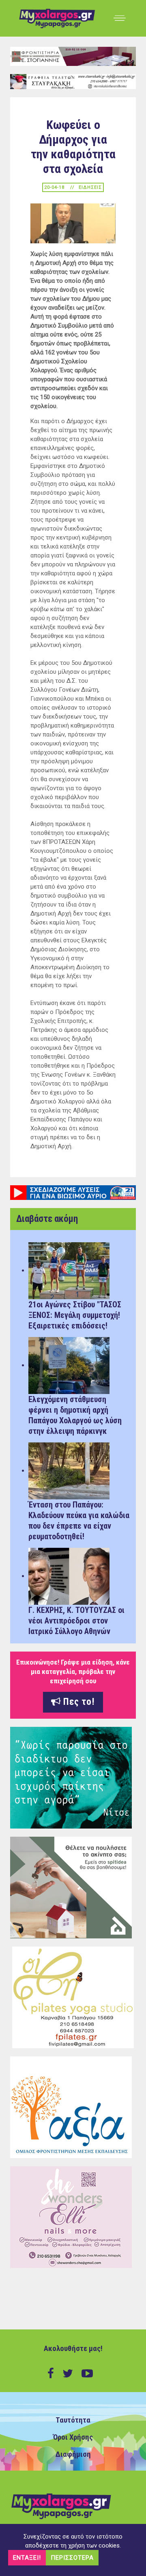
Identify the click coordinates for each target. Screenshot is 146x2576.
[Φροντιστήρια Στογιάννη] (73, 56)
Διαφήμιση (73, 2454)
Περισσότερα (72, 2558)
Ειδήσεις (90, 187)
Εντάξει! (27, 2558)
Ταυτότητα (73, 2420)
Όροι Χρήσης (73, 2437)
